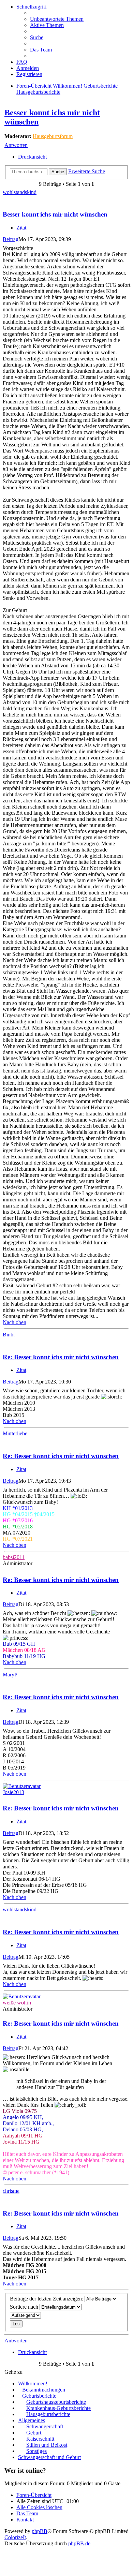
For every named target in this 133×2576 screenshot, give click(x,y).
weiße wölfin (17, 2003)
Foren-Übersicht (34, 86)
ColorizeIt (15, 2537)
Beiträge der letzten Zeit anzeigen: (47, 2299)
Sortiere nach (25, 2307)
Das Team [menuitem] (41, 50)
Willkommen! (68, 86)
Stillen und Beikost (47, 2445)
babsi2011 (14, 1557)
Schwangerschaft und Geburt (49, 2457)
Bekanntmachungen (44, 2390)
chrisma (11, 2191)
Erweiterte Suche (87, 171)
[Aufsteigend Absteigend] (66, 2315)
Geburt (34, 2433)
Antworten (16, 145)
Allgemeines (32, 2420)
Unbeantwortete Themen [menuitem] (57, 19)
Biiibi (9, 1335)
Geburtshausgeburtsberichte (56, 2402)
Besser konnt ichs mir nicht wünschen (55, 214)
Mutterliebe (15, 1433)
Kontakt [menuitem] (25, 2520)
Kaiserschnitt (40, 2439)
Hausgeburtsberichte (38, 92)
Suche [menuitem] (37, 37)
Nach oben (14, 1322)
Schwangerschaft (45, 2426)
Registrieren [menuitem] (29, 74)
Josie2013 (13, 1792)
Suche (58, 172)
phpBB (40, 2531)
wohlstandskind (20, 192)
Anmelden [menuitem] (28, 68)
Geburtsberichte (101, 86)
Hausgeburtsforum (53, 136)
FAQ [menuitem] (22, 62)
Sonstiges (36, 2451)
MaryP (10, 1675)
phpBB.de (79, 2543)
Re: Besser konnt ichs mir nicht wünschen (61, 1357)
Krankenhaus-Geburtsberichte (58, 2408)
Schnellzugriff (32, 7)
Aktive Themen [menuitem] (47, 25)
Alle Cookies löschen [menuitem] (39, 2507)
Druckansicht (32, 157)
